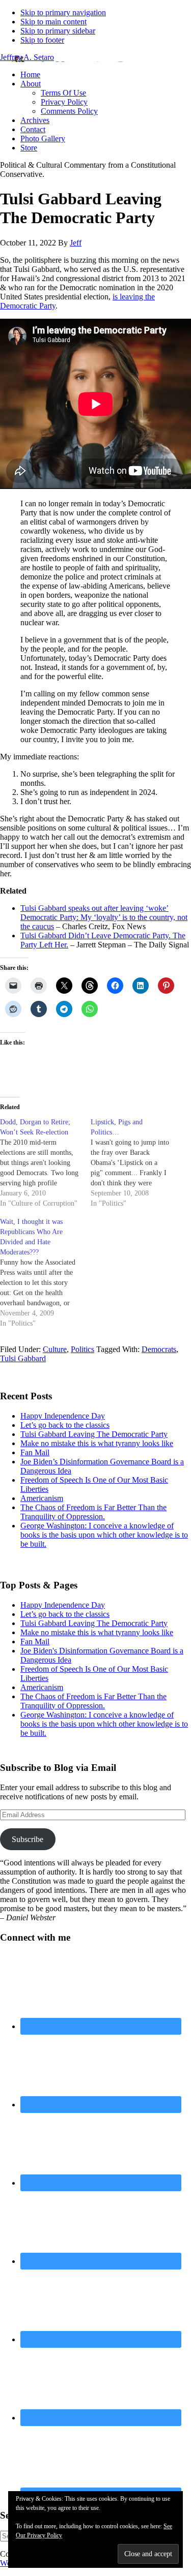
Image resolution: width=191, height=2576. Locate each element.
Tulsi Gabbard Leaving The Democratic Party (94, 1434)
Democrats (159, 1349)
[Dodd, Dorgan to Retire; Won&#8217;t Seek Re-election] (45, 1163)
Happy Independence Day (63, 1416)
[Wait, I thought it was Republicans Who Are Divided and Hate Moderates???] (45, 1273)
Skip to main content (53, 22)
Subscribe (28, 1839)
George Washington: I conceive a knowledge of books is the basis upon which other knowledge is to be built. (104, 1535)
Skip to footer (42, 40)
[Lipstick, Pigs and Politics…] (136, 1163)
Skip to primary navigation (63, 12)
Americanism (42, 1498)
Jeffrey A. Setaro (27, 57)
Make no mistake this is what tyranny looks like (97, 1443)
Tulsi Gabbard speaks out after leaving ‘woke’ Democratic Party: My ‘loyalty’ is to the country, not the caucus (104, 917)
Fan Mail (35, 1452)
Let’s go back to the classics (65, 1425)
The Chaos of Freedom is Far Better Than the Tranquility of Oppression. (93, 1512)
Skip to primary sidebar (58, 31)
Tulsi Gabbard (23, 1358)
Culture (55, 1349)
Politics (83, 1349)
